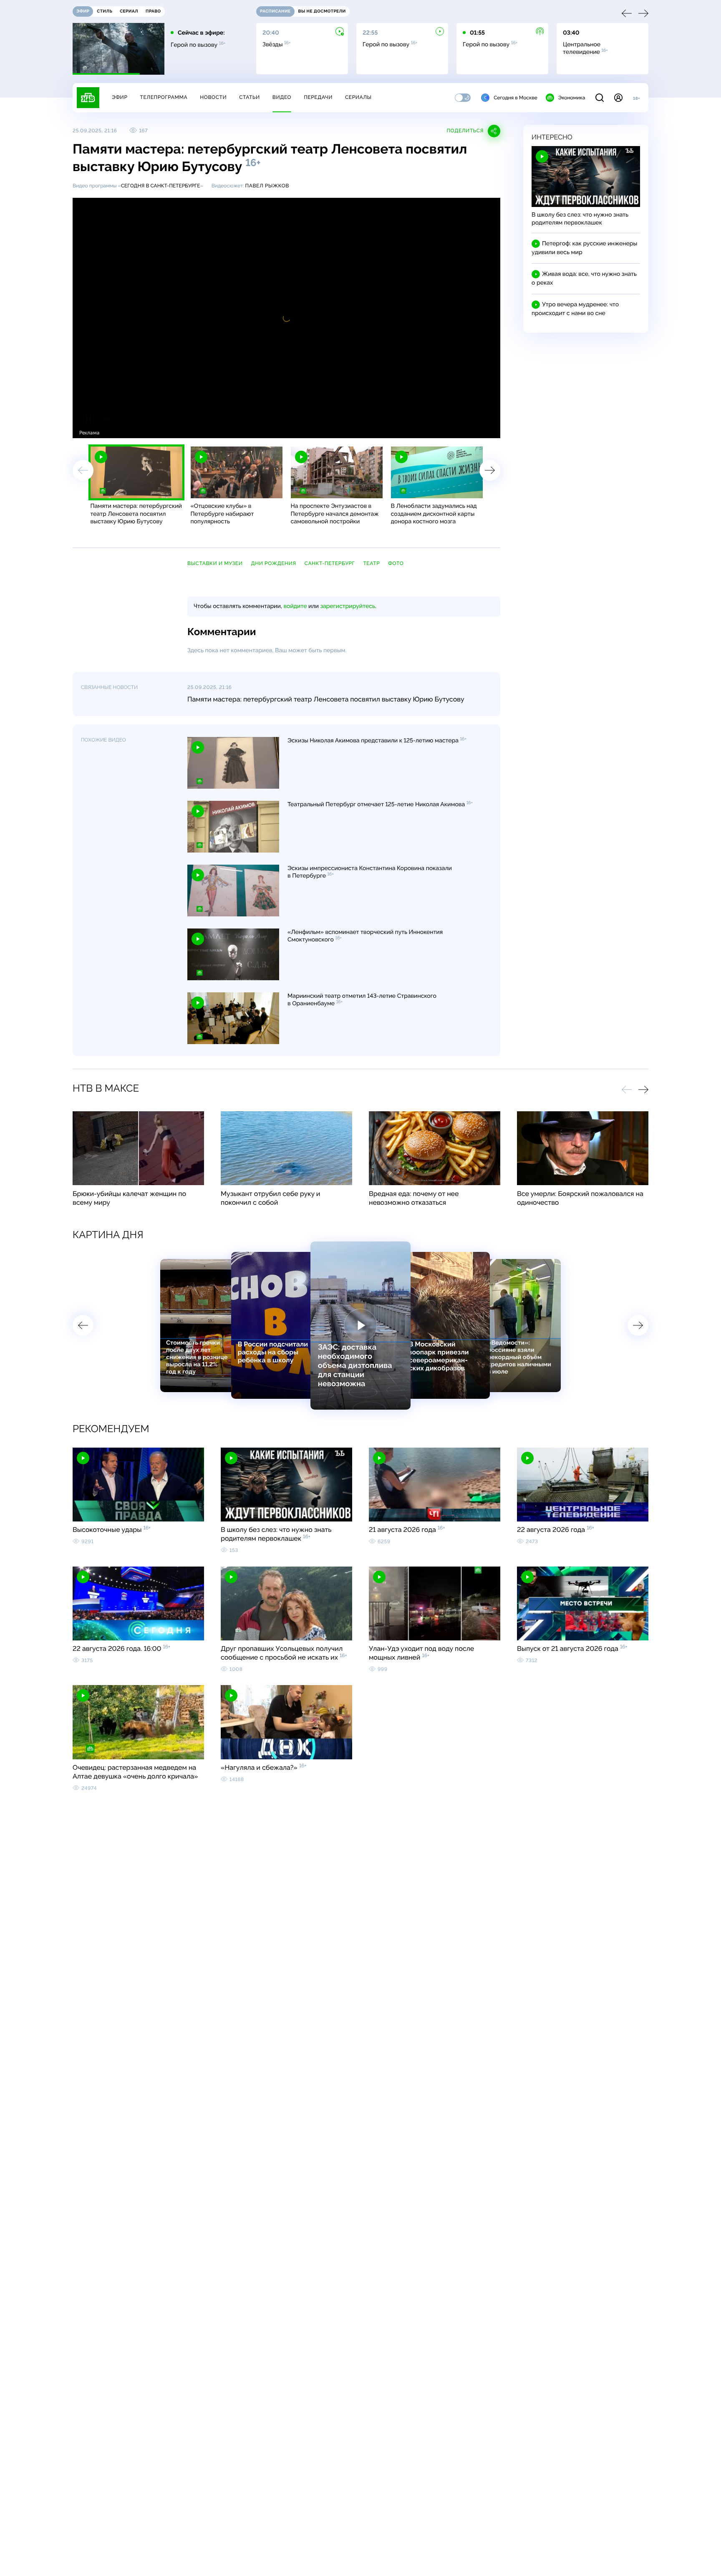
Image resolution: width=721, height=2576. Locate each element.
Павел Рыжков (267, 186)
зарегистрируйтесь (348, 606)
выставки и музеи (215, 563)
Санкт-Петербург (330, 563)
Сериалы (358, 97)
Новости (213, 97)
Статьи (250, 97)
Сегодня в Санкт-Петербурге (161, 186)
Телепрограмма (164, 97)
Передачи (318, 97)
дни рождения (273, 563)
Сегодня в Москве (516, 98)
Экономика (572, 98)
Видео (282, 97)
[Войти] (618, 98)
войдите (295, 606)
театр (371, 563)
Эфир (120, 97)
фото (396, 563)
